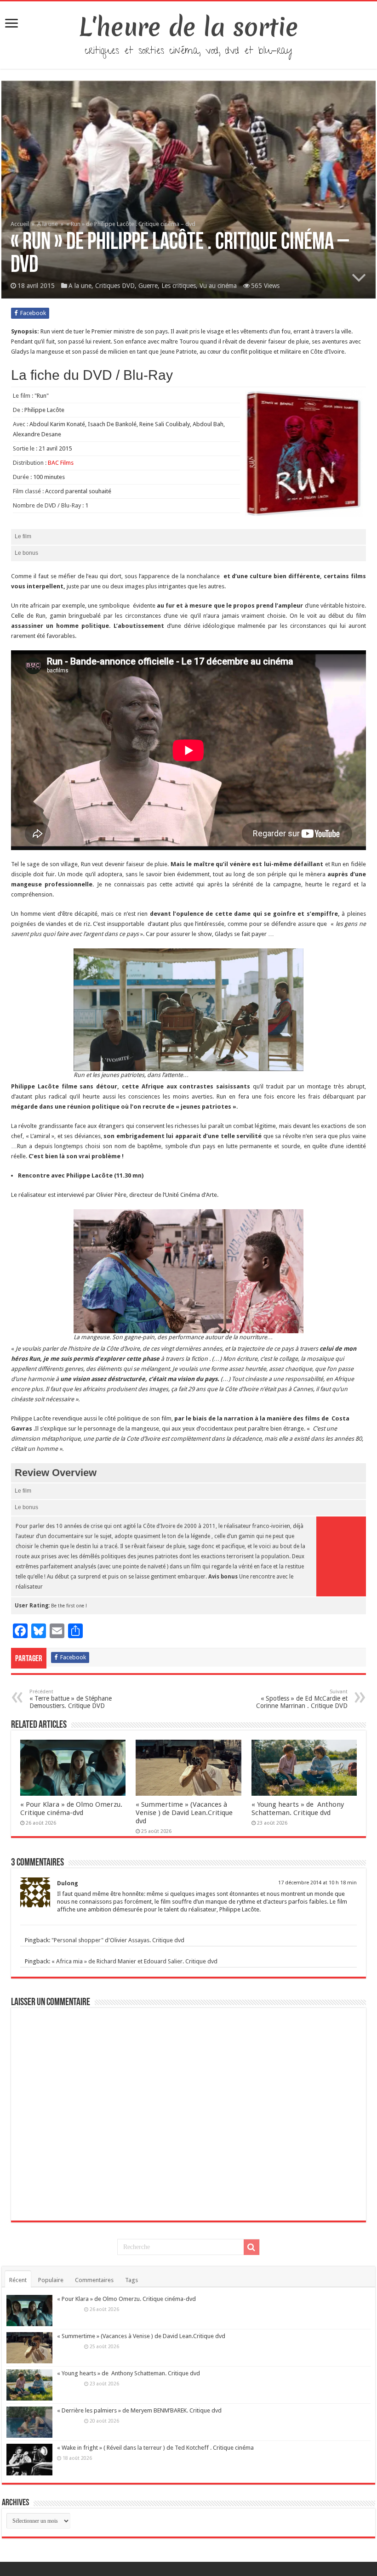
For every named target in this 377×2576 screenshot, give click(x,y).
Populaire (51, 2280)
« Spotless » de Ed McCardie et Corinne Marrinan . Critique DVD (302, 1699)
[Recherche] (251, 2247)
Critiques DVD (115, 286)
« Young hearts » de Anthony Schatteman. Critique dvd (298, 1809)
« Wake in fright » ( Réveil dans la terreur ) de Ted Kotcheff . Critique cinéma (155, 2448)
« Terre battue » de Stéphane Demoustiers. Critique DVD (71, 1699)
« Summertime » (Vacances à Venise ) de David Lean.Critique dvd (184, 1813)
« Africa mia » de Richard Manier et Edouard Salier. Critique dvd (134, 1961)
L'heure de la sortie (189, 27)
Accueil (20, 224)
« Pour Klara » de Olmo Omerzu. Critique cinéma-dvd (71, 1809)
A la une (48, 224)
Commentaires (94, 2280)
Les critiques (179, 286)
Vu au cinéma (218, 286)
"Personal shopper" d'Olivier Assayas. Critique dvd (118, 1940)
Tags (131, 2280)
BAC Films (61, 463)
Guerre (148, 286)
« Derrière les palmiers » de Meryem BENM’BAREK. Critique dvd (139, 2410)
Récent (18, 2280)
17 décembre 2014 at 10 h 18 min (317, 1883)
